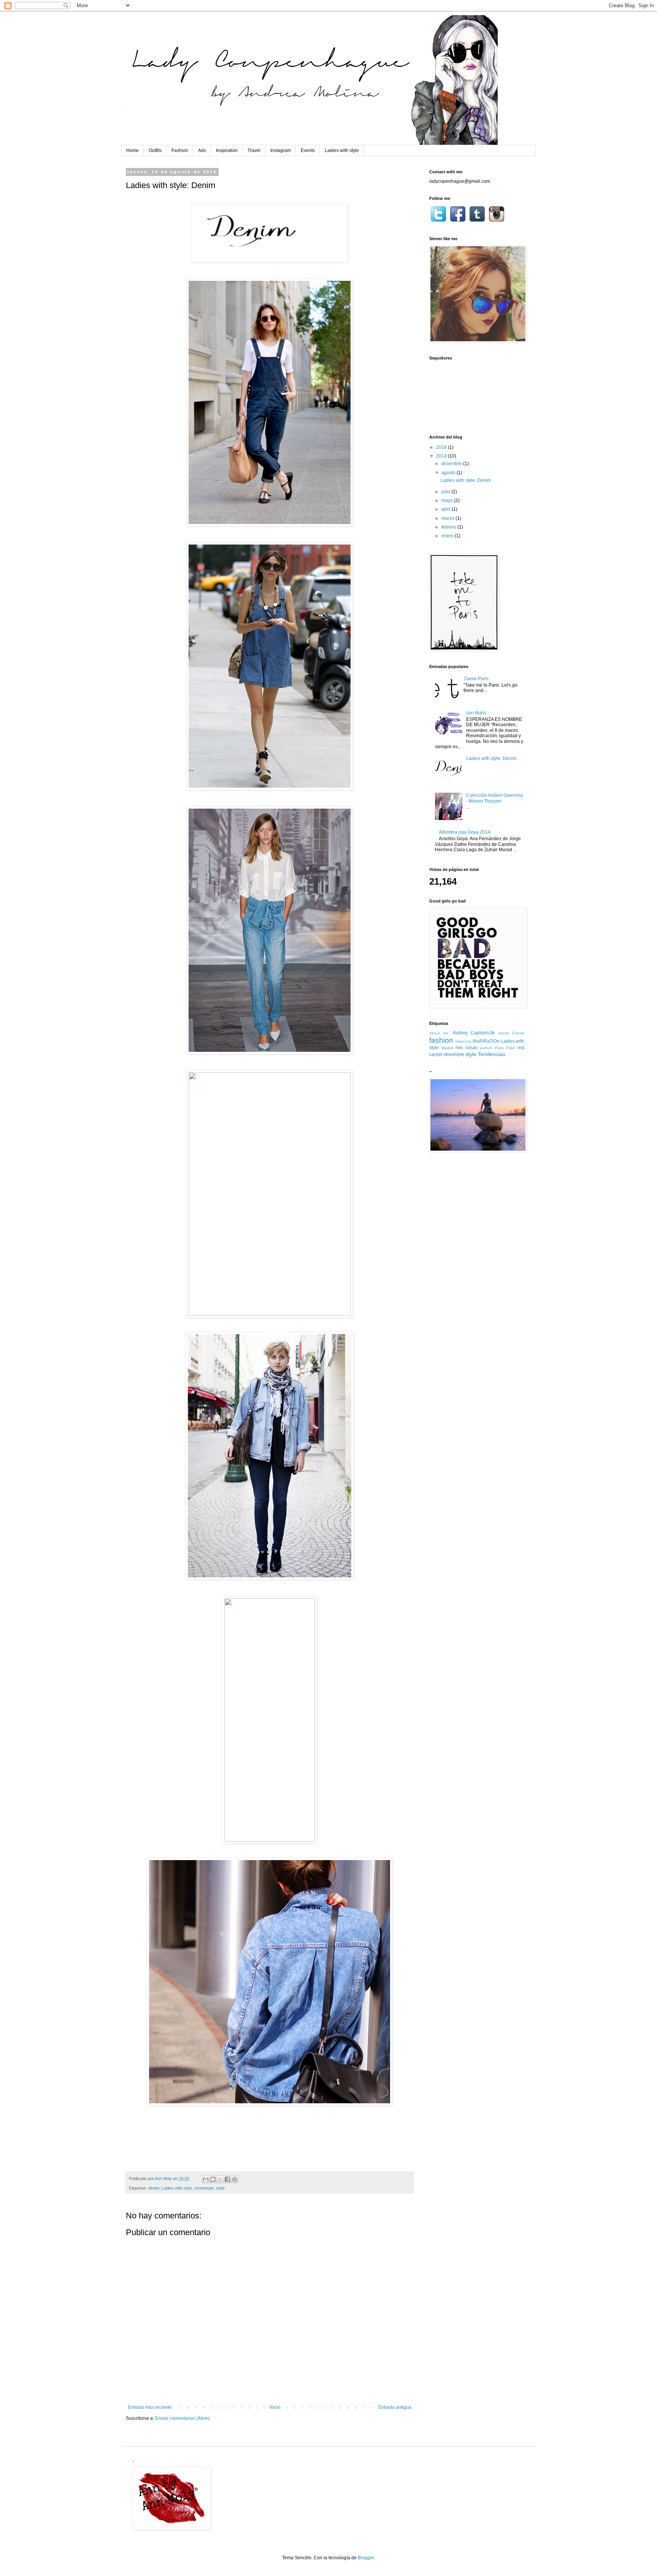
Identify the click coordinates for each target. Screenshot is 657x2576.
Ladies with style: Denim (466, 480)
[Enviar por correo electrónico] (206, 2179)
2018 (442, 447)
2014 (442, 456)
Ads (202, 150)
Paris (499, 1048)
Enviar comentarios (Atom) (182, 2418)
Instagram (281, 150)
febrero (449, 527)
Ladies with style (342, 150)
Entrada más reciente (150, 2407)
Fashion (180, 150)
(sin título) (476, 713)
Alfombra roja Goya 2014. (465, 832)
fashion (441, 1040)
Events (308, 150)
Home (133, 150)
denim (154, 2188)
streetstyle (204, 2188)
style (220, 2188)
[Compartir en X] (220, 2179)
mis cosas (467, 1048)
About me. (439, 1033)
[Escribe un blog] (213, 2179)
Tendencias (492, 1054)
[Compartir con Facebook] (227, 2179)
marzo (448, 518)
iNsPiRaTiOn (486, 1041)
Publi (510, 1048)
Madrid (447, 1048)
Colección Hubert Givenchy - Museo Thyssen (494, 798)
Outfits (155, 150)
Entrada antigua (395, 2407)
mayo (448, 500)
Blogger (366, 2558)
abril (447, 509)
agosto (449, 473)
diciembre (452, 464)
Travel (254, 150)
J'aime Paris (476, 679)
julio (446, 492)
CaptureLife (483, 1033)
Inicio (275, 2407)
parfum (486, 1048)
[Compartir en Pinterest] (235, 2179)
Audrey (460, 1033)
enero (448, 536)
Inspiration (227, 150)
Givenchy (463, 1041)
